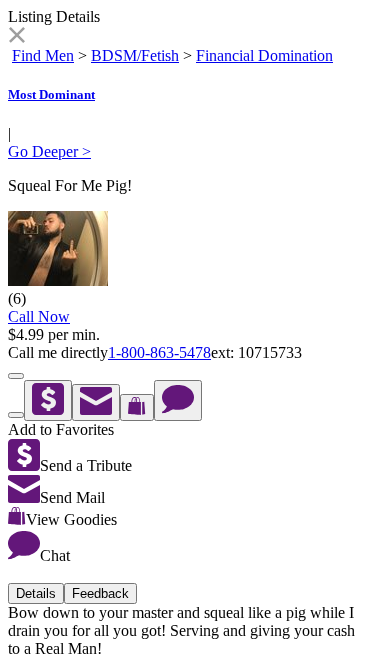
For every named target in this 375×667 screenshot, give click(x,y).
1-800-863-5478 (159, 352)
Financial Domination (264, 55)
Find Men (43, 55)
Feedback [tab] (100, 593)
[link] (16, 37)
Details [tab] (36, 593)
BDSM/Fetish (135, 55)
